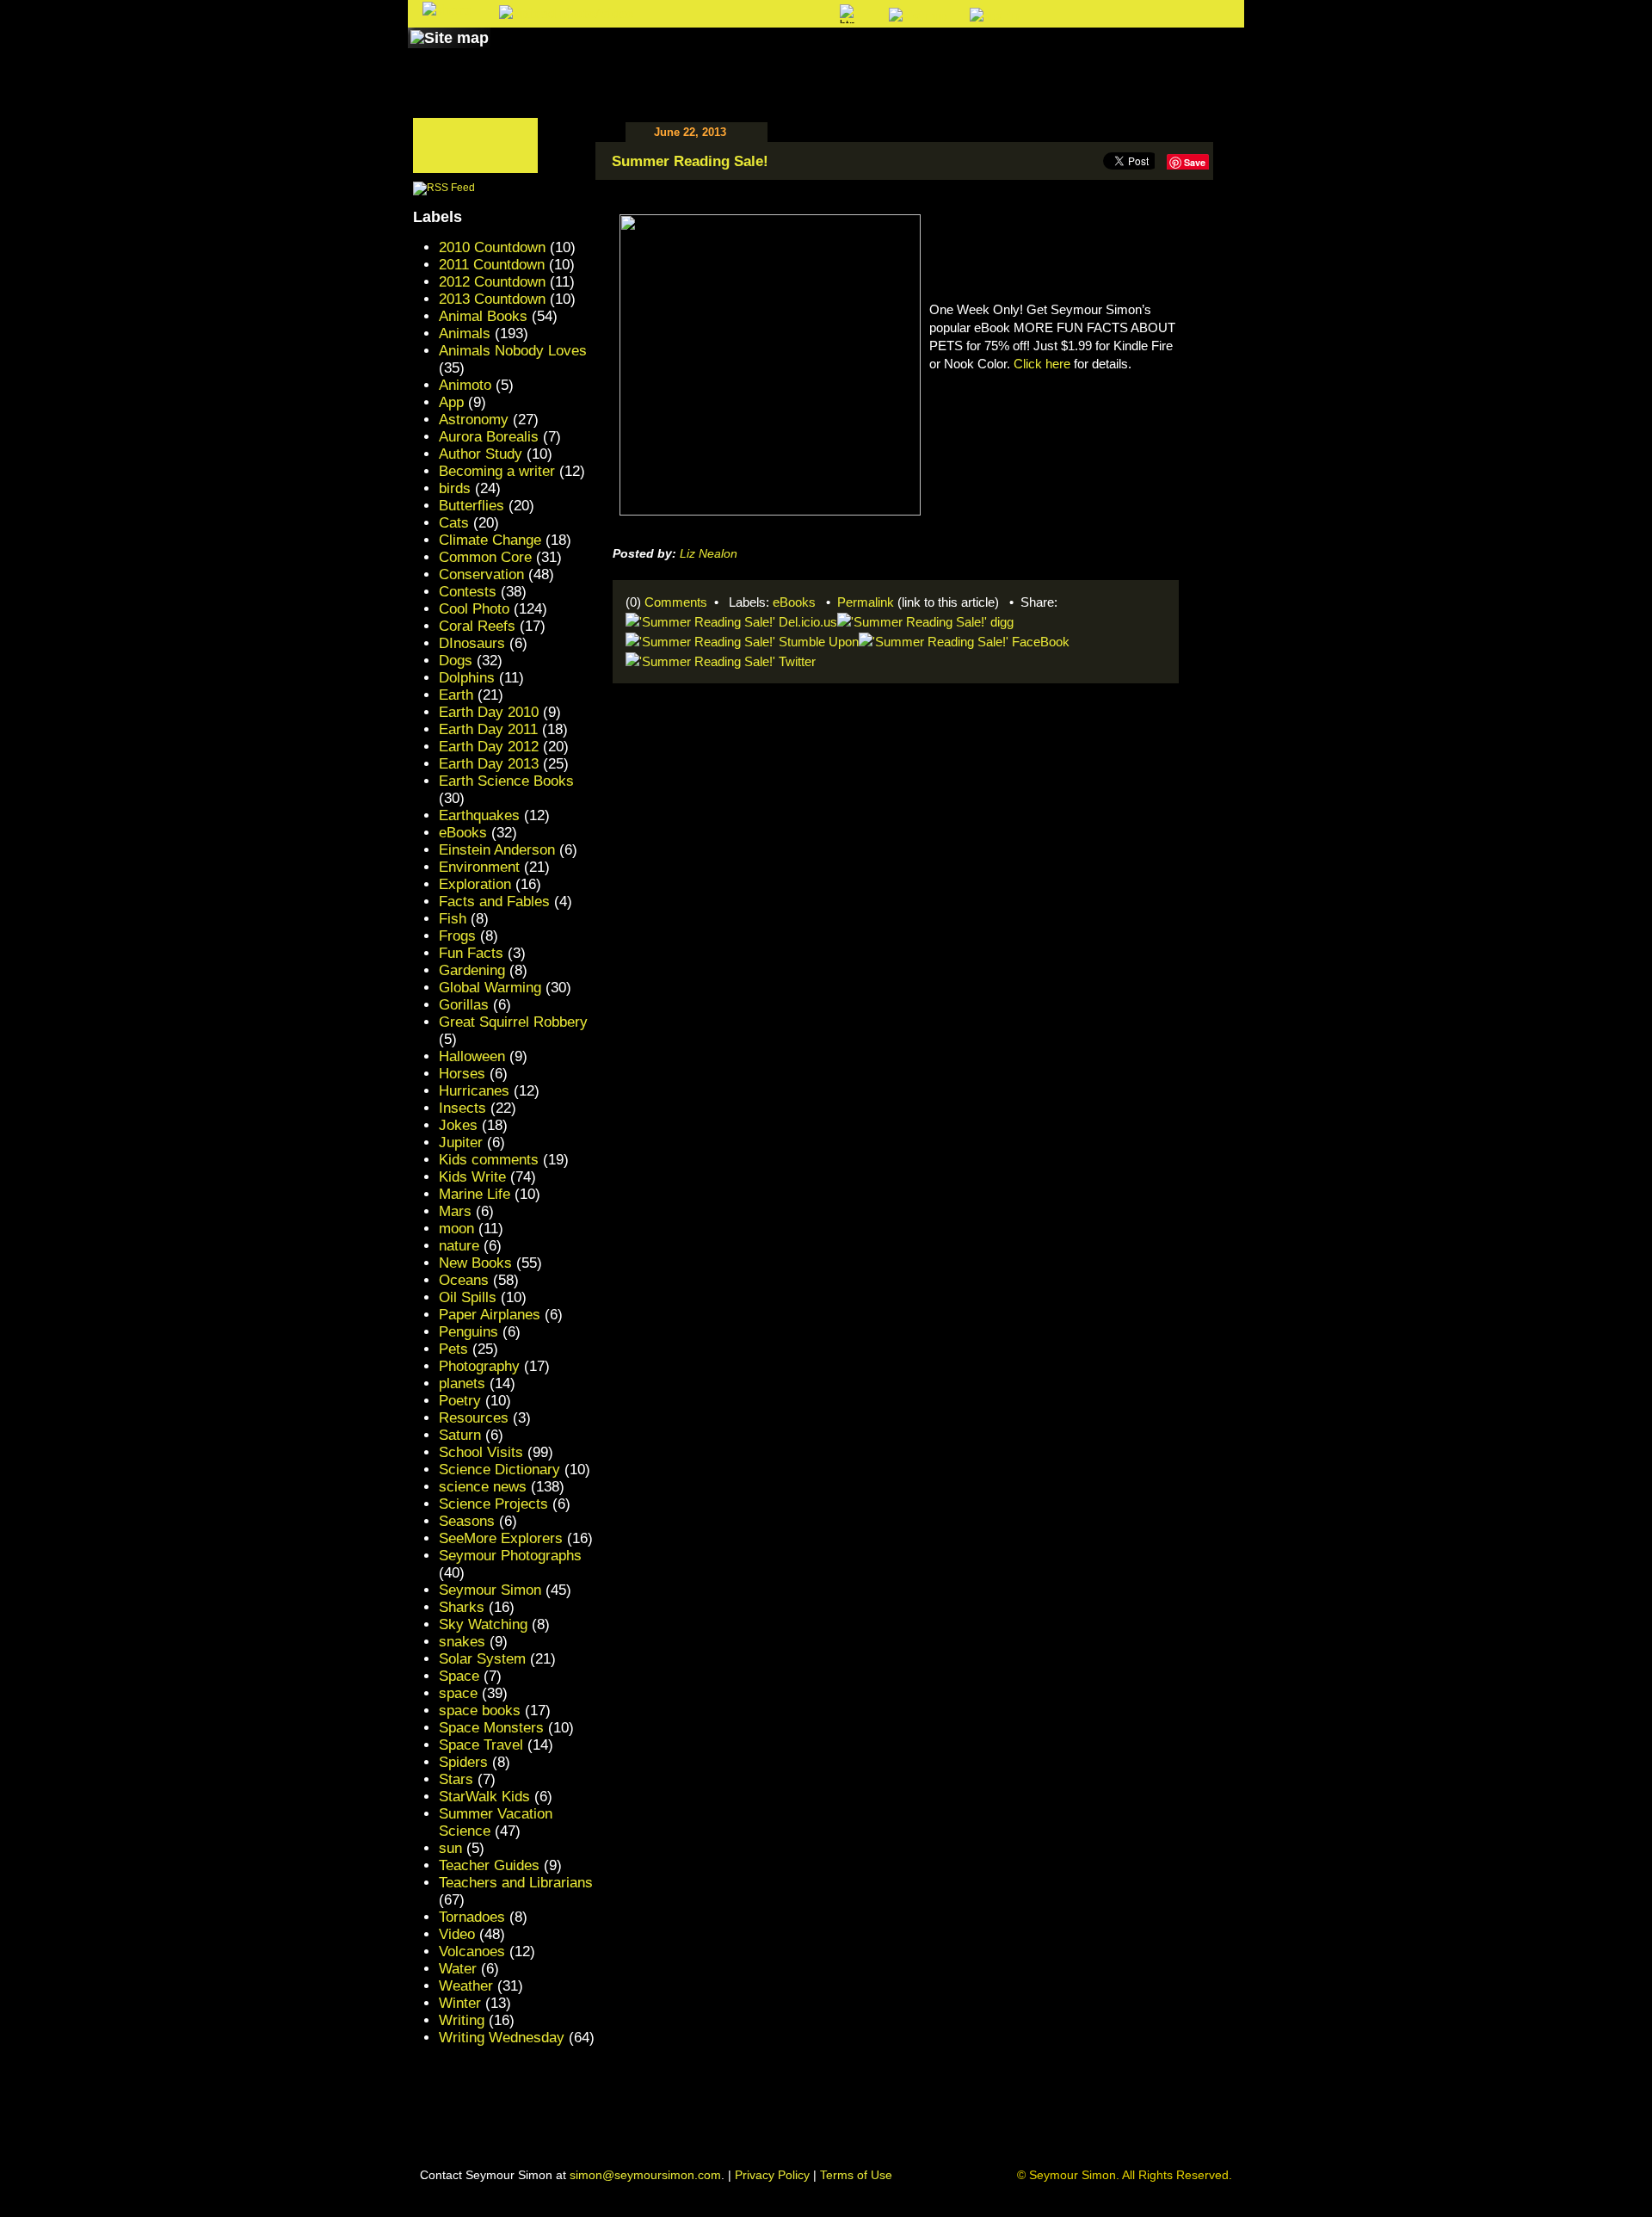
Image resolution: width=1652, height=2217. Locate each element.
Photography (479, 1366)
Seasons (467, 1521)
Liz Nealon (709, 553)
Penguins (468, 1332)
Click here (1042, 364)
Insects (462, 1108)
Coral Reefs (477, 626)
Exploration (475, 884)
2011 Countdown (492, 265)
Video (457, 1934)
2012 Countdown (492, 282)
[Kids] (867, 54)
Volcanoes (472, 1951)
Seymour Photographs (510, 1556)
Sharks (462, 1607)
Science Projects (493, 1504)
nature (459, 1246)
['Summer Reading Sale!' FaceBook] (964, 640)
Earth (456, 695)
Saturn (460, 1435)
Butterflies (472, 506)
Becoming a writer (497, 471)
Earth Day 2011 (488, 729)
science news (483, 1487)
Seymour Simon (490, 1590)
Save (1195, 162)
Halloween (472, 1056)
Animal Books (483, 316)
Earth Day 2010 (489, 712)
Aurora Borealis (489, 437)
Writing (462, 2020)
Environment (479, 867)
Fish (453, 919)
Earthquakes (479, 815)
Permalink (866, 602)
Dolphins (467, 678)
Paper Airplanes (490, 1315)
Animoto (465, 385)
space (458, 1693)
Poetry (460, 1401)
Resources (474, 1418)
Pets (453, 1349)
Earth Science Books (506, 781)
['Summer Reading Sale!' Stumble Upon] (742, 640)
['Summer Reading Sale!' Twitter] (721, 660)
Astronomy (474, 420)
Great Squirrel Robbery (513, 1022)
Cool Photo (474, 609)
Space (459, 1676)
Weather (466, 1986)
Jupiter (461, 1142)
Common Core (485, 557)
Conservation (481, 574)
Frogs (457, 936)
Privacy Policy (772, 2175)
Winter (460, 2003)
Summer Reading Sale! (690, 161)
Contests (468, 592)
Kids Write (472, 1177)
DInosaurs (472, 643)
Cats (454, 523)
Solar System (482, 1659)
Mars (455, 1211)
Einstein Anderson (497, 850)
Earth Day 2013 (489, 764)
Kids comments (489, 1160)
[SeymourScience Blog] (767, 54)
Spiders (463, 1762)
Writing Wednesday (502, 2038)
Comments (676, 602)
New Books (475, 1263)
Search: (685, 15)
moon (456, 1229)
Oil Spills (468, 1297)
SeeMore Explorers (501, 1538)
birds (455, 488)
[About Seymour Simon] (636, 54)
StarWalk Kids (484, 1797)
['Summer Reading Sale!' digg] (925, 620)
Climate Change (490, 540)
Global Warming (490, 988)
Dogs (456, 661)
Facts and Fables (494, 902)
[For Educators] (975, 54)
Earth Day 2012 (489, 747)
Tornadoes (472, 1917)
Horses (462, 1074)
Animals (465, 333)
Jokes (458, 1125)
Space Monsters (491, 1728)
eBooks (794, 602)
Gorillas (464, 1005)
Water (458, 1969)
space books (480, 1711)
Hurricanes (474, 1091)
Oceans (464, 1280)
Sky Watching (483, 1624)
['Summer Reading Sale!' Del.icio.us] (731, 620)
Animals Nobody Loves (513, 351)
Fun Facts (471, 953)
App (451, 402)
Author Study (481, 454)
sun (450, 1848)
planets (462, 1383)
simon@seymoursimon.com (645, 2175)
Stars (456, 1779)
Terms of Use (856, 2175)
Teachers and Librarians (516, 1883)
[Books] (528, 54)
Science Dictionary (499, 1470)
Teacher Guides (489, 1865)
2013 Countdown (492, 299)
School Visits (481, 1452)
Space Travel (481, 1745)
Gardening (472, 970)
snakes (462, 1642)
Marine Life (475, 1194)
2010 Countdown (492, 247)
